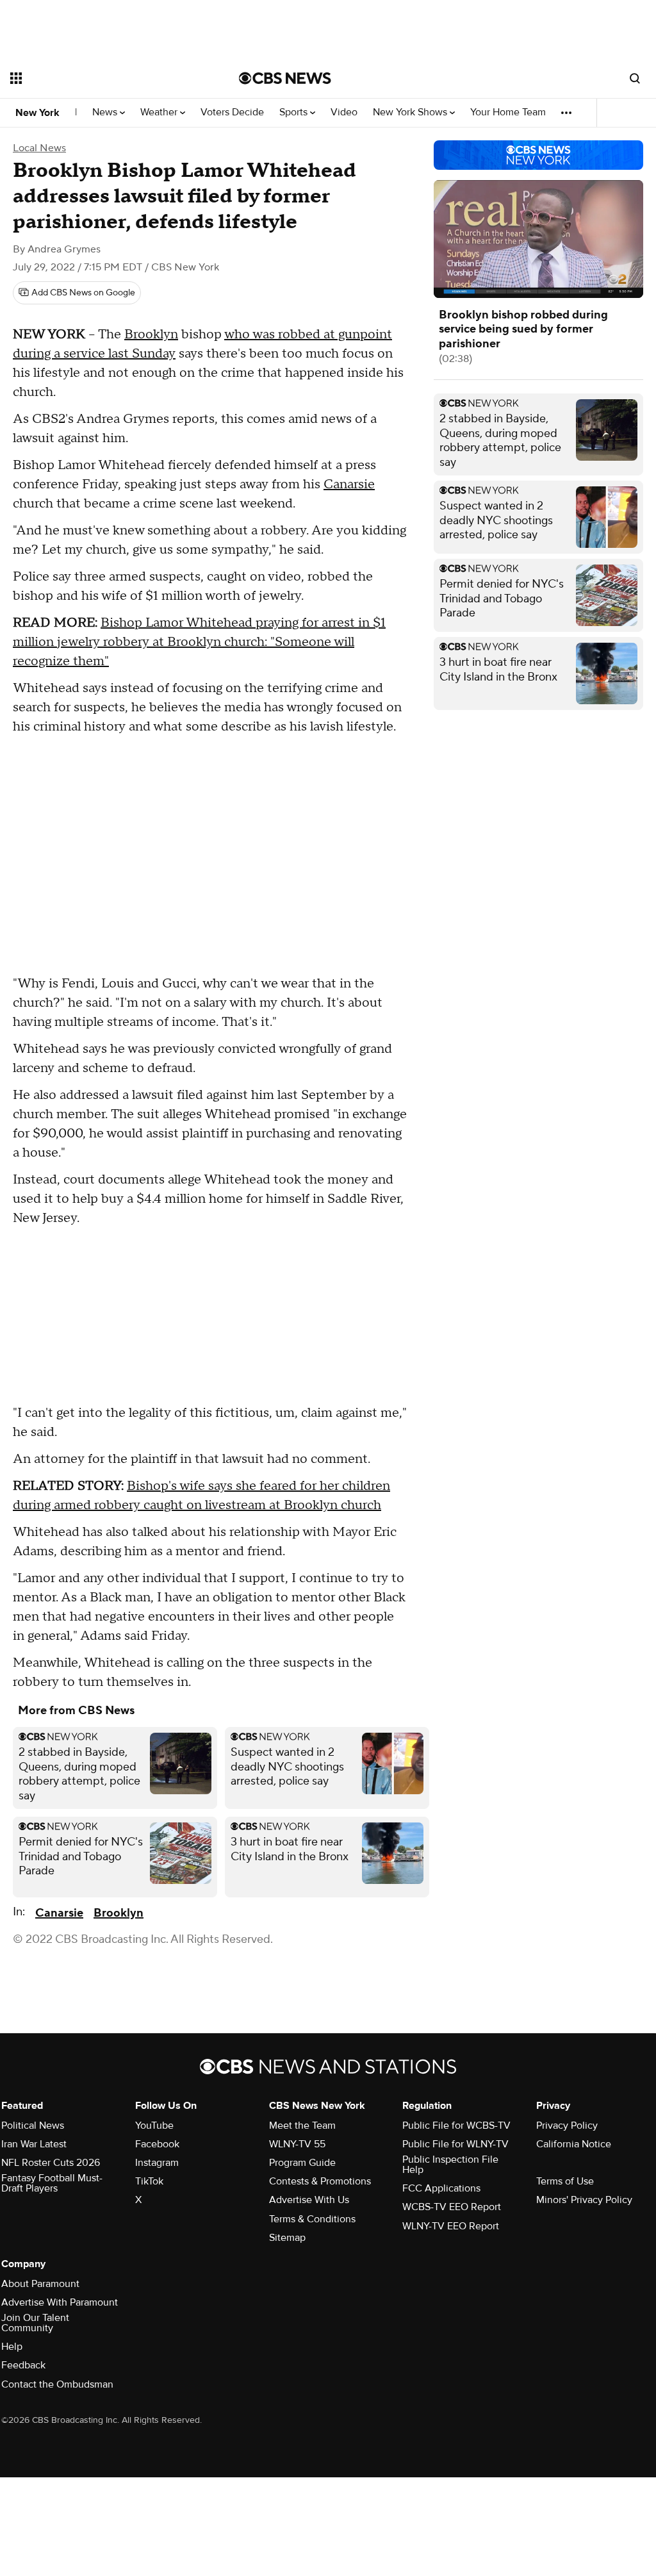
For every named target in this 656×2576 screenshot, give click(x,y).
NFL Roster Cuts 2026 (51, 2163)
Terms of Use (565, 2181)
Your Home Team (508, 112)
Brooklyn (151, 334)
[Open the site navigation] (102, 78)
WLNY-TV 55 (297, 2144)
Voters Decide (232, 112)
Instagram (157, 2163)
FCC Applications (441, 2188)
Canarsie (349, 484)
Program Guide (302, 2163)
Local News (39, 148)
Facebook (157, 2144)
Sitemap (287, 2238)
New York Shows (411, 112)
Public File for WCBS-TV (456, 2126)
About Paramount (40, 2284)
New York (37, 113)
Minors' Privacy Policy (584, 2200)
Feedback (23, 2365)
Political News (33, 2126)
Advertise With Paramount (60, 2302)
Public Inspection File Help (450, 2165)
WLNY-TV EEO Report (451, 2226)
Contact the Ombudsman (57, 2384)
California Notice (574, 2144)
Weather (160, 112)
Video (344, 112)
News (106, 112)
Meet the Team (302, 2126)
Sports (295, 112)
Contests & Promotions (320, 2181)
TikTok (149, 2181)
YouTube (154, 2126)
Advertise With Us (309, 2200)
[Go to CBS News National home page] (285, 78)
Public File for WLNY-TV (455, 2144)
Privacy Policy (567, 2126)
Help (12, 2347)
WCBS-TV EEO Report (452, 2207)
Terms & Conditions (312, 2219)
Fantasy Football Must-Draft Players (52, 2183)
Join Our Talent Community (35, 2323)
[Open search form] (635, 78)
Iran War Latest (34, 2144)
